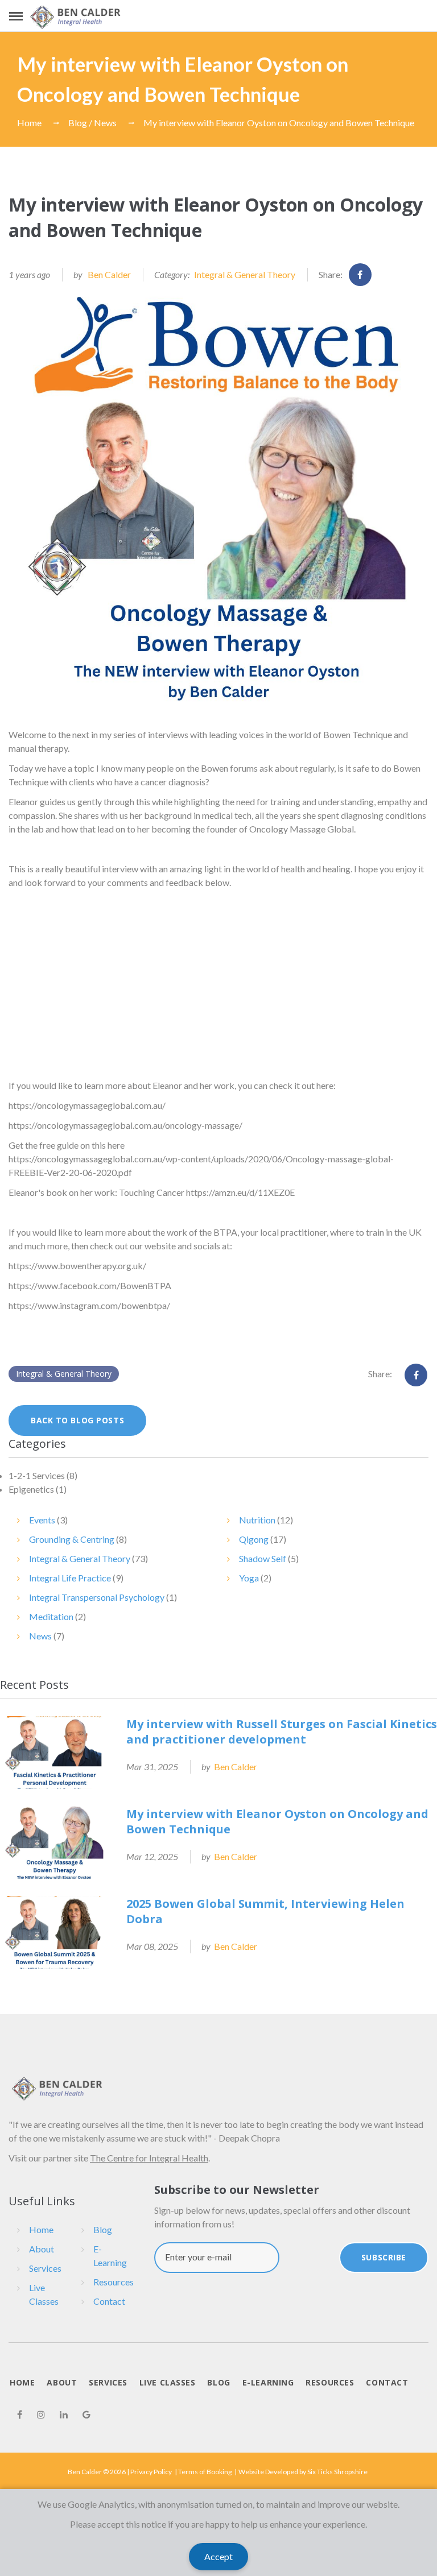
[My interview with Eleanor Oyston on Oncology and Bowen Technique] (218, 500)
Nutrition (257, 1520)
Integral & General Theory (245, 274)
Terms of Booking (205, 2472)
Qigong (254, 1539)
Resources (114, 2282)
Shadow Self (263, 1558)
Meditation (51, 1616)
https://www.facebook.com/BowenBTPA (90, 1285)
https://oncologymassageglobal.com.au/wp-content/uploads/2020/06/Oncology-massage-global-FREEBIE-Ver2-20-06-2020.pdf (201, 1165)
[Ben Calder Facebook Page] (20, 2415)
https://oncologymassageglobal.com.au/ (87, 1105)
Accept (218, 2556)
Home (29, 123)
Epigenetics (31, 1489)
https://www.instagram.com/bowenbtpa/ (89, 1305)
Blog (103, 2229)
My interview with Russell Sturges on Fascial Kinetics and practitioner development (282, 1732)
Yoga (249, 1578)
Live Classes (44, 2294)
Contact (109, 2301)
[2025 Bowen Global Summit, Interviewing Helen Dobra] (55, 1932)
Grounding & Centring (72, 1539)
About (42, 2249)
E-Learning (110, 2256)
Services (45, 2268)
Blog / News (92, 123)
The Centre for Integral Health (149, 2158)
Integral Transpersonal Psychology (97, 1597)
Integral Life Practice (70, 1578)
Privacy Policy (151, 2472)
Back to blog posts (77, 1420)
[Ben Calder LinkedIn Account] (64, 2415)
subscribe (384, 2257)
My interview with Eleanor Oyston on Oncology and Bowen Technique (279, 123)
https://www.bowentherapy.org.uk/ (77, 1266)
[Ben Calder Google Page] (86, 2415)
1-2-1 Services (37, 1475)
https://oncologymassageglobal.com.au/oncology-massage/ (125, 1125)
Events (42, 1520)
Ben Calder (109, 274)
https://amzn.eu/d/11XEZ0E (240, 1192)
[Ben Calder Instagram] (41, 2415)
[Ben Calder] (77, 17)
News (40, 1636)
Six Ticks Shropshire (337, 2472)
